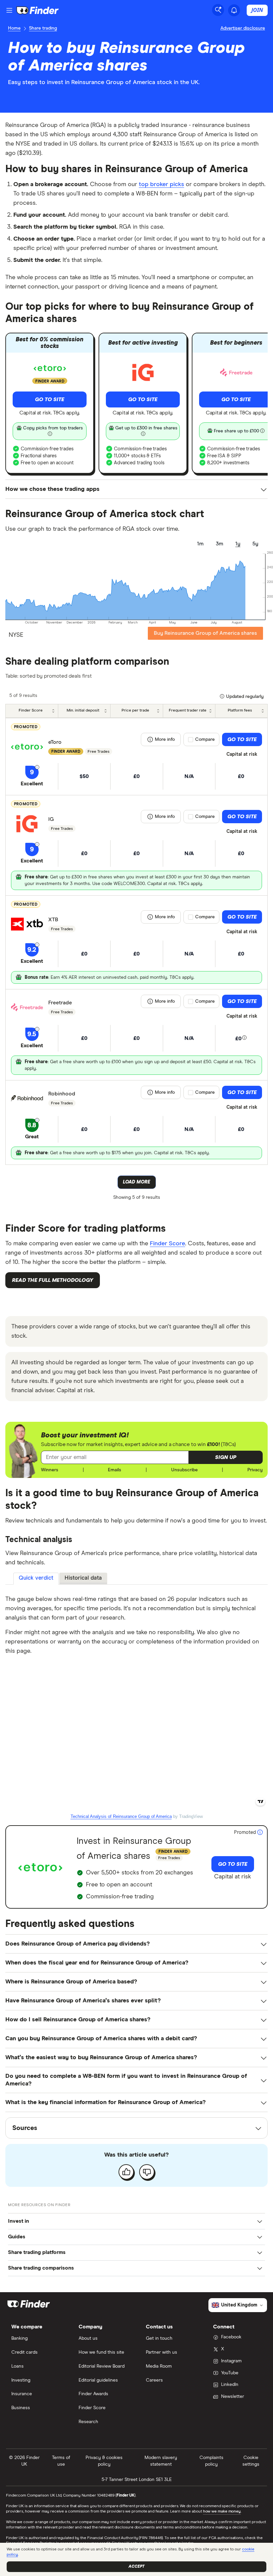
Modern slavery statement (161, 2461)
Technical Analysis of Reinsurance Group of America (121, 1816)
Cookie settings (251, 2461)
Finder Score (167, 1244)
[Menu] (9, 10)
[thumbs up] (126, 2172)
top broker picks (161, 184)
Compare (205, 739)
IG (51, 819)
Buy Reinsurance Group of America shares (205, 633)
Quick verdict (36, 1578)
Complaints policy (211, 2461)
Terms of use (61, 2461)
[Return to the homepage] (38, 10)
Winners (50, 1470)
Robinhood (62, 1094)
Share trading (43, 28)
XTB (53, 920)
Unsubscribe (184, 1470)
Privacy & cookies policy (104, 2461)
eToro (55, 742)
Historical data (83, 1578)
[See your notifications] (234, 10)
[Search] (218, 10)
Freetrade (60, 1003)
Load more (136, 1182)
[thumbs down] (147, 2172)
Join (257, 10)
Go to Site (50, 399)
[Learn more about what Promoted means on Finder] (260, 1833)
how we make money (222, 2512)
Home (14, 28)
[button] (226, 1457)
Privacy (255, 1470)
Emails (115, 1470)
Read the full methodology (53, 1280)
